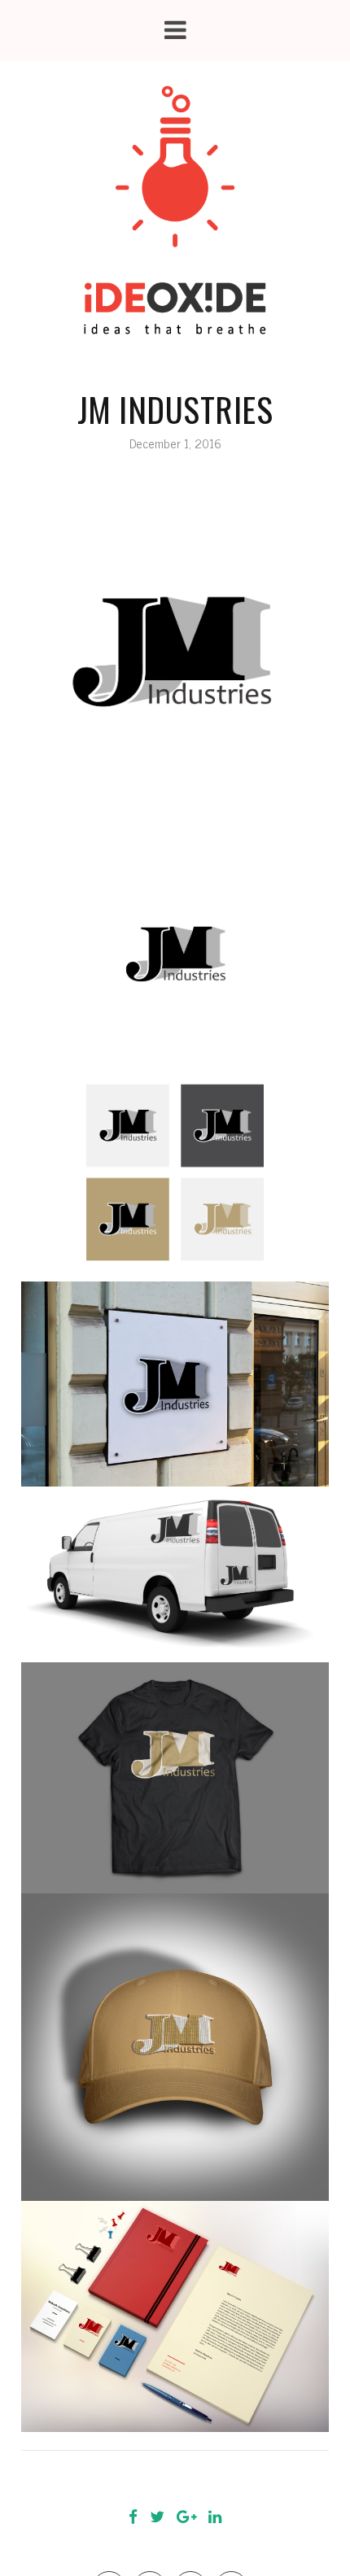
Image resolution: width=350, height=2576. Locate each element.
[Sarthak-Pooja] (129, 2479)
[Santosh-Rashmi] (221, 2479)
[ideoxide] (175, 211)
